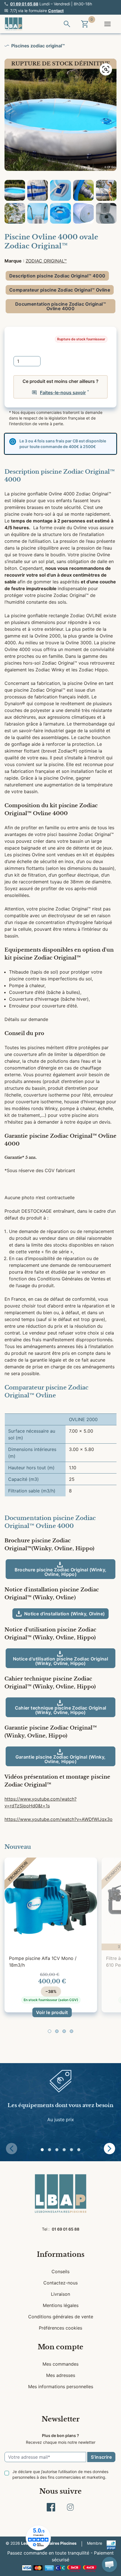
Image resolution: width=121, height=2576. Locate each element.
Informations (61, 2254)
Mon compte (60, 2347)
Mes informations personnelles (61, 2387)
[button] (50, 2031)
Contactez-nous (60, 2283)
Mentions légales (61, 2305)
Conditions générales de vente (61, 2317)
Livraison (60, 2294)
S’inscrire (101, 2457)
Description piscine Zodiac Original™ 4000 (57, 276)
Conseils (60, 2271)
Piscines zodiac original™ (38, 46)
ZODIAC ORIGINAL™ (46, 261)
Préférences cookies (60, 2328)
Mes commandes (60, 2364)
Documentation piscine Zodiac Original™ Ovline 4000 (60, 306)
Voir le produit (52, 2012)
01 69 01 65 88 (24, 4)
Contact (56, 11)
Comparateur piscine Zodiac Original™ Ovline (60, 290)
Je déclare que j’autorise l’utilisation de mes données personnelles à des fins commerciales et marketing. (60, 2474)
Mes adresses (61, 2375)
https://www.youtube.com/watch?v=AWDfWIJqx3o (59, 1819)
